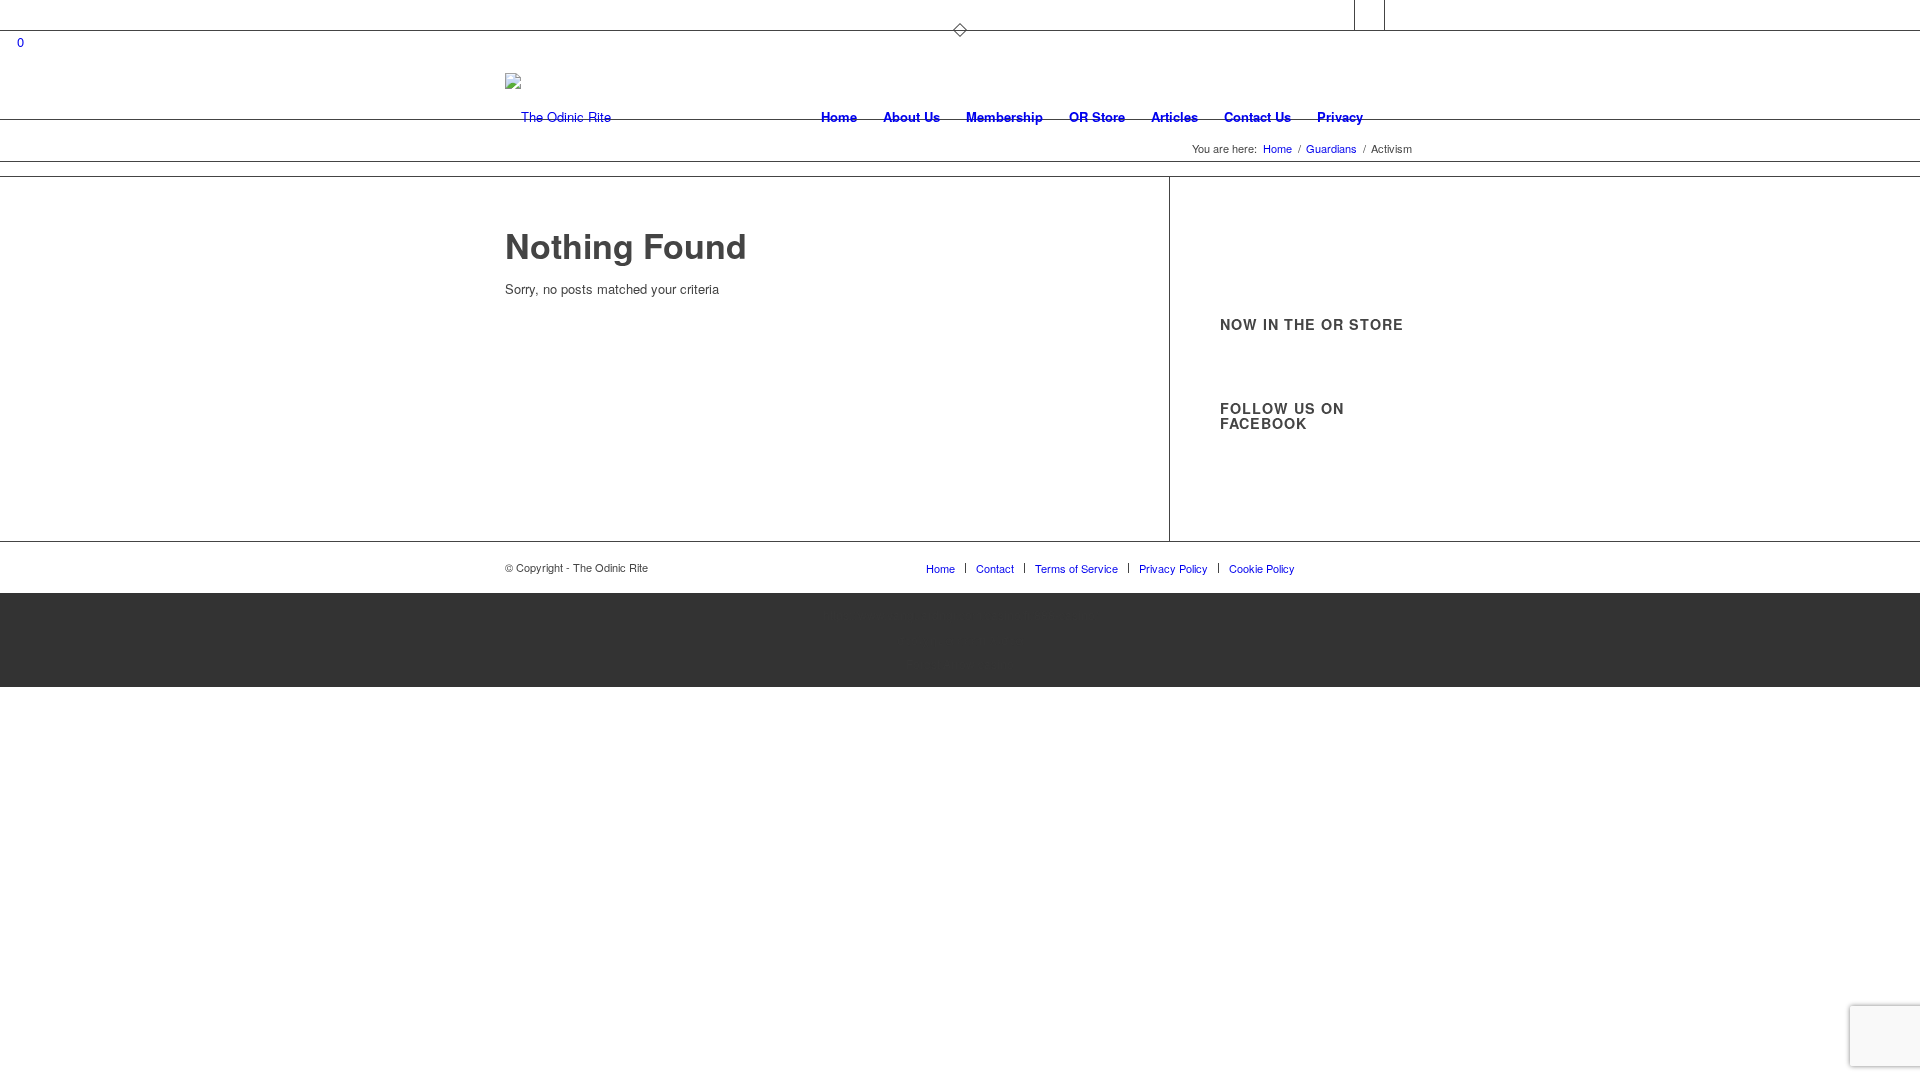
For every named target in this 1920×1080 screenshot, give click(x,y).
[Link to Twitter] (1339, 15)
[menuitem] (839, 117)
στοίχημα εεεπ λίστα (960, 639)
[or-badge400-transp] (558, 117)
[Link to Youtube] (1400, 15)
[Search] (1395, 117)
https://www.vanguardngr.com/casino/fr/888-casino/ (960, 614)
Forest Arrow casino (960, 663)
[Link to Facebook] (1369, 15)
